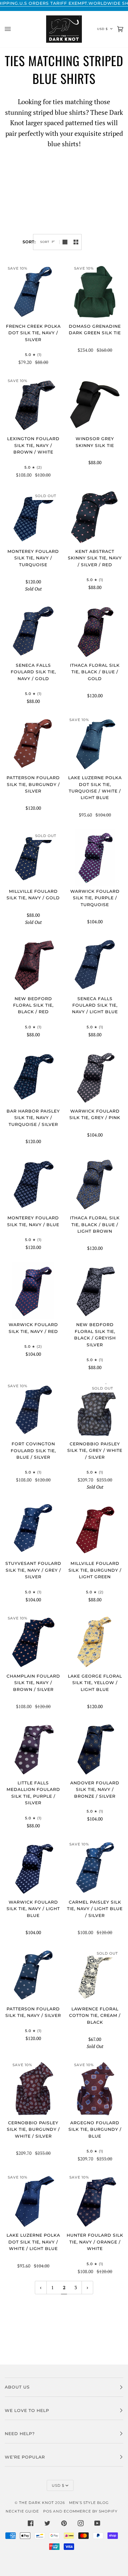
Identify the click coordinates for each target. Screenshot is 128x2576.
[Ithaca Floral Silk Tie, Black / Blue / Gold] (95, 631)
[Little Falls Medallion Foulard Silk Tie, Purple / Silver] (33, 1749)
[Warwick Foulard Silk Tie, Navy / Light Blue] (33, 1868)
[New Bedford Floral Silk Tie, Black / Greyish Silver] (95, 1291)
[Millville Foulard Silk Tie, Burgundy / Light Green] (95, 1529)
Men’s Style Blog (89, 2503)
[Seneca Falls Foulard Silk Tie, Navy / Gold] (33, 631)
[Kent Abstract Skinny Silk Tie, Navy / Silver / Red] (95, 517)
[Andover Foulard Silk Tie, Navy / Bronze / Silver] (95, 1749)
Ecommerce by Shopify (91, 2511)
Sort (45, 242)
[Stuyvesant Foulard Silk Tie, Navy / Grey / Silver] (33, 1529)
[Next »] (87, 2288)
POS (47, 2511)
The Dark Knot (36, 2503)
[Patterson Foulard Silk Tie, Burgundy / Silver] (33, 744)
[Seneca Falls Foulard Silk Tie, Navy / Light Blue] (95, 965)
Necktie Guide (22, 2511)
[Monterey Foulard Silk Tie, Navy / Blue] (33, 1184)
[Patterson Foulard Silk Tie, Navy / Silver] (33, 1975)
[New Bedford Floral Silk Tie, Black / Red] (33, 965)
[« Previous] (41, 2288)
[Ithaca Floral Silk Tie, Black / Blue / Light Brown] (95, 1184)
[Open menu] (14, 29)
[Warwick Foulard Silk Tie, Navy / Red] (33, 1291)
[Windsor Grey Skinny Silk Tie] (95, 405)
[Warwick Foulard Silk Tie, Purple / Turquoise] (95, 857)
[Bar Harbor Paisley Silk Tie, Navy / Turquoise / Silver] (33, 1077)
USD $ (102, 29)
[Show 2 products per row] (76, 242)
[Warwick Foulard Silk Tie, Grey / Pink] (95, 1077)
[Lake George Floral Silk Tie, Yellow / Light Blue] (95, 1642)
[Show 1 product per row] (65, 242)
